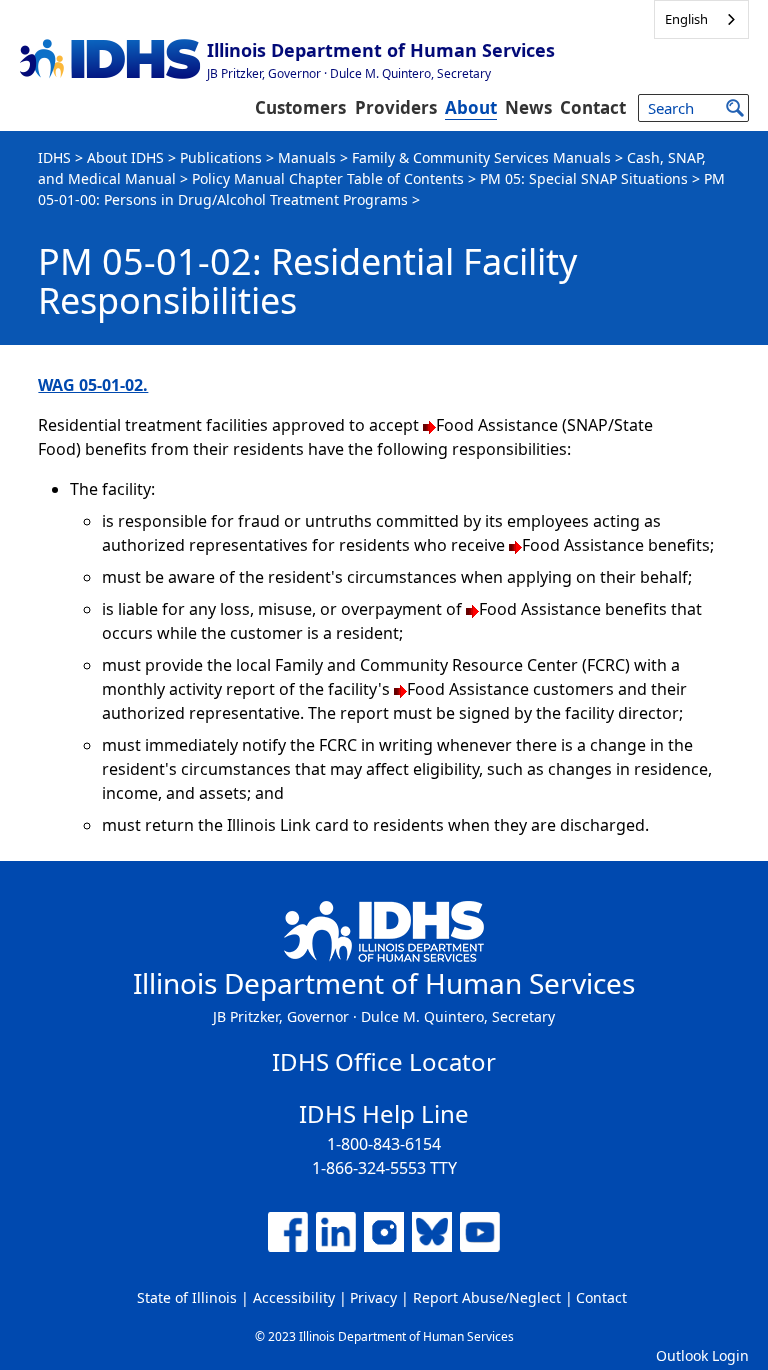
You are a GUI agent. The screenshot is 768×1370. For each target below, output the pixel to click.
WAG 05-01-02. (93, 385)
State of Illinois (187, 1297)
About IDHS (125, 157)
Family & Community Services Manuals (481, 157)
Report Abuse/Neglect (487, 1297)
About (471, 107)
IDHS (54, 157)
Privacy (373, 1297)
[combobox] (701, 19)
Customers (300, 107)
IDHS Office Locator (384, 1061)
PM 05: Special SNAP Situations (584, 178)
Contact (593, 107)
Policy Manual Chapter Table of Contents (328, 178)
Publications (221, 157)
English (686, 19)
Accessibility (294, 1297)
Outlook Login (702, 1355)
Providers (396, 107)
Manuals (307, 157)
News (528, 107)
